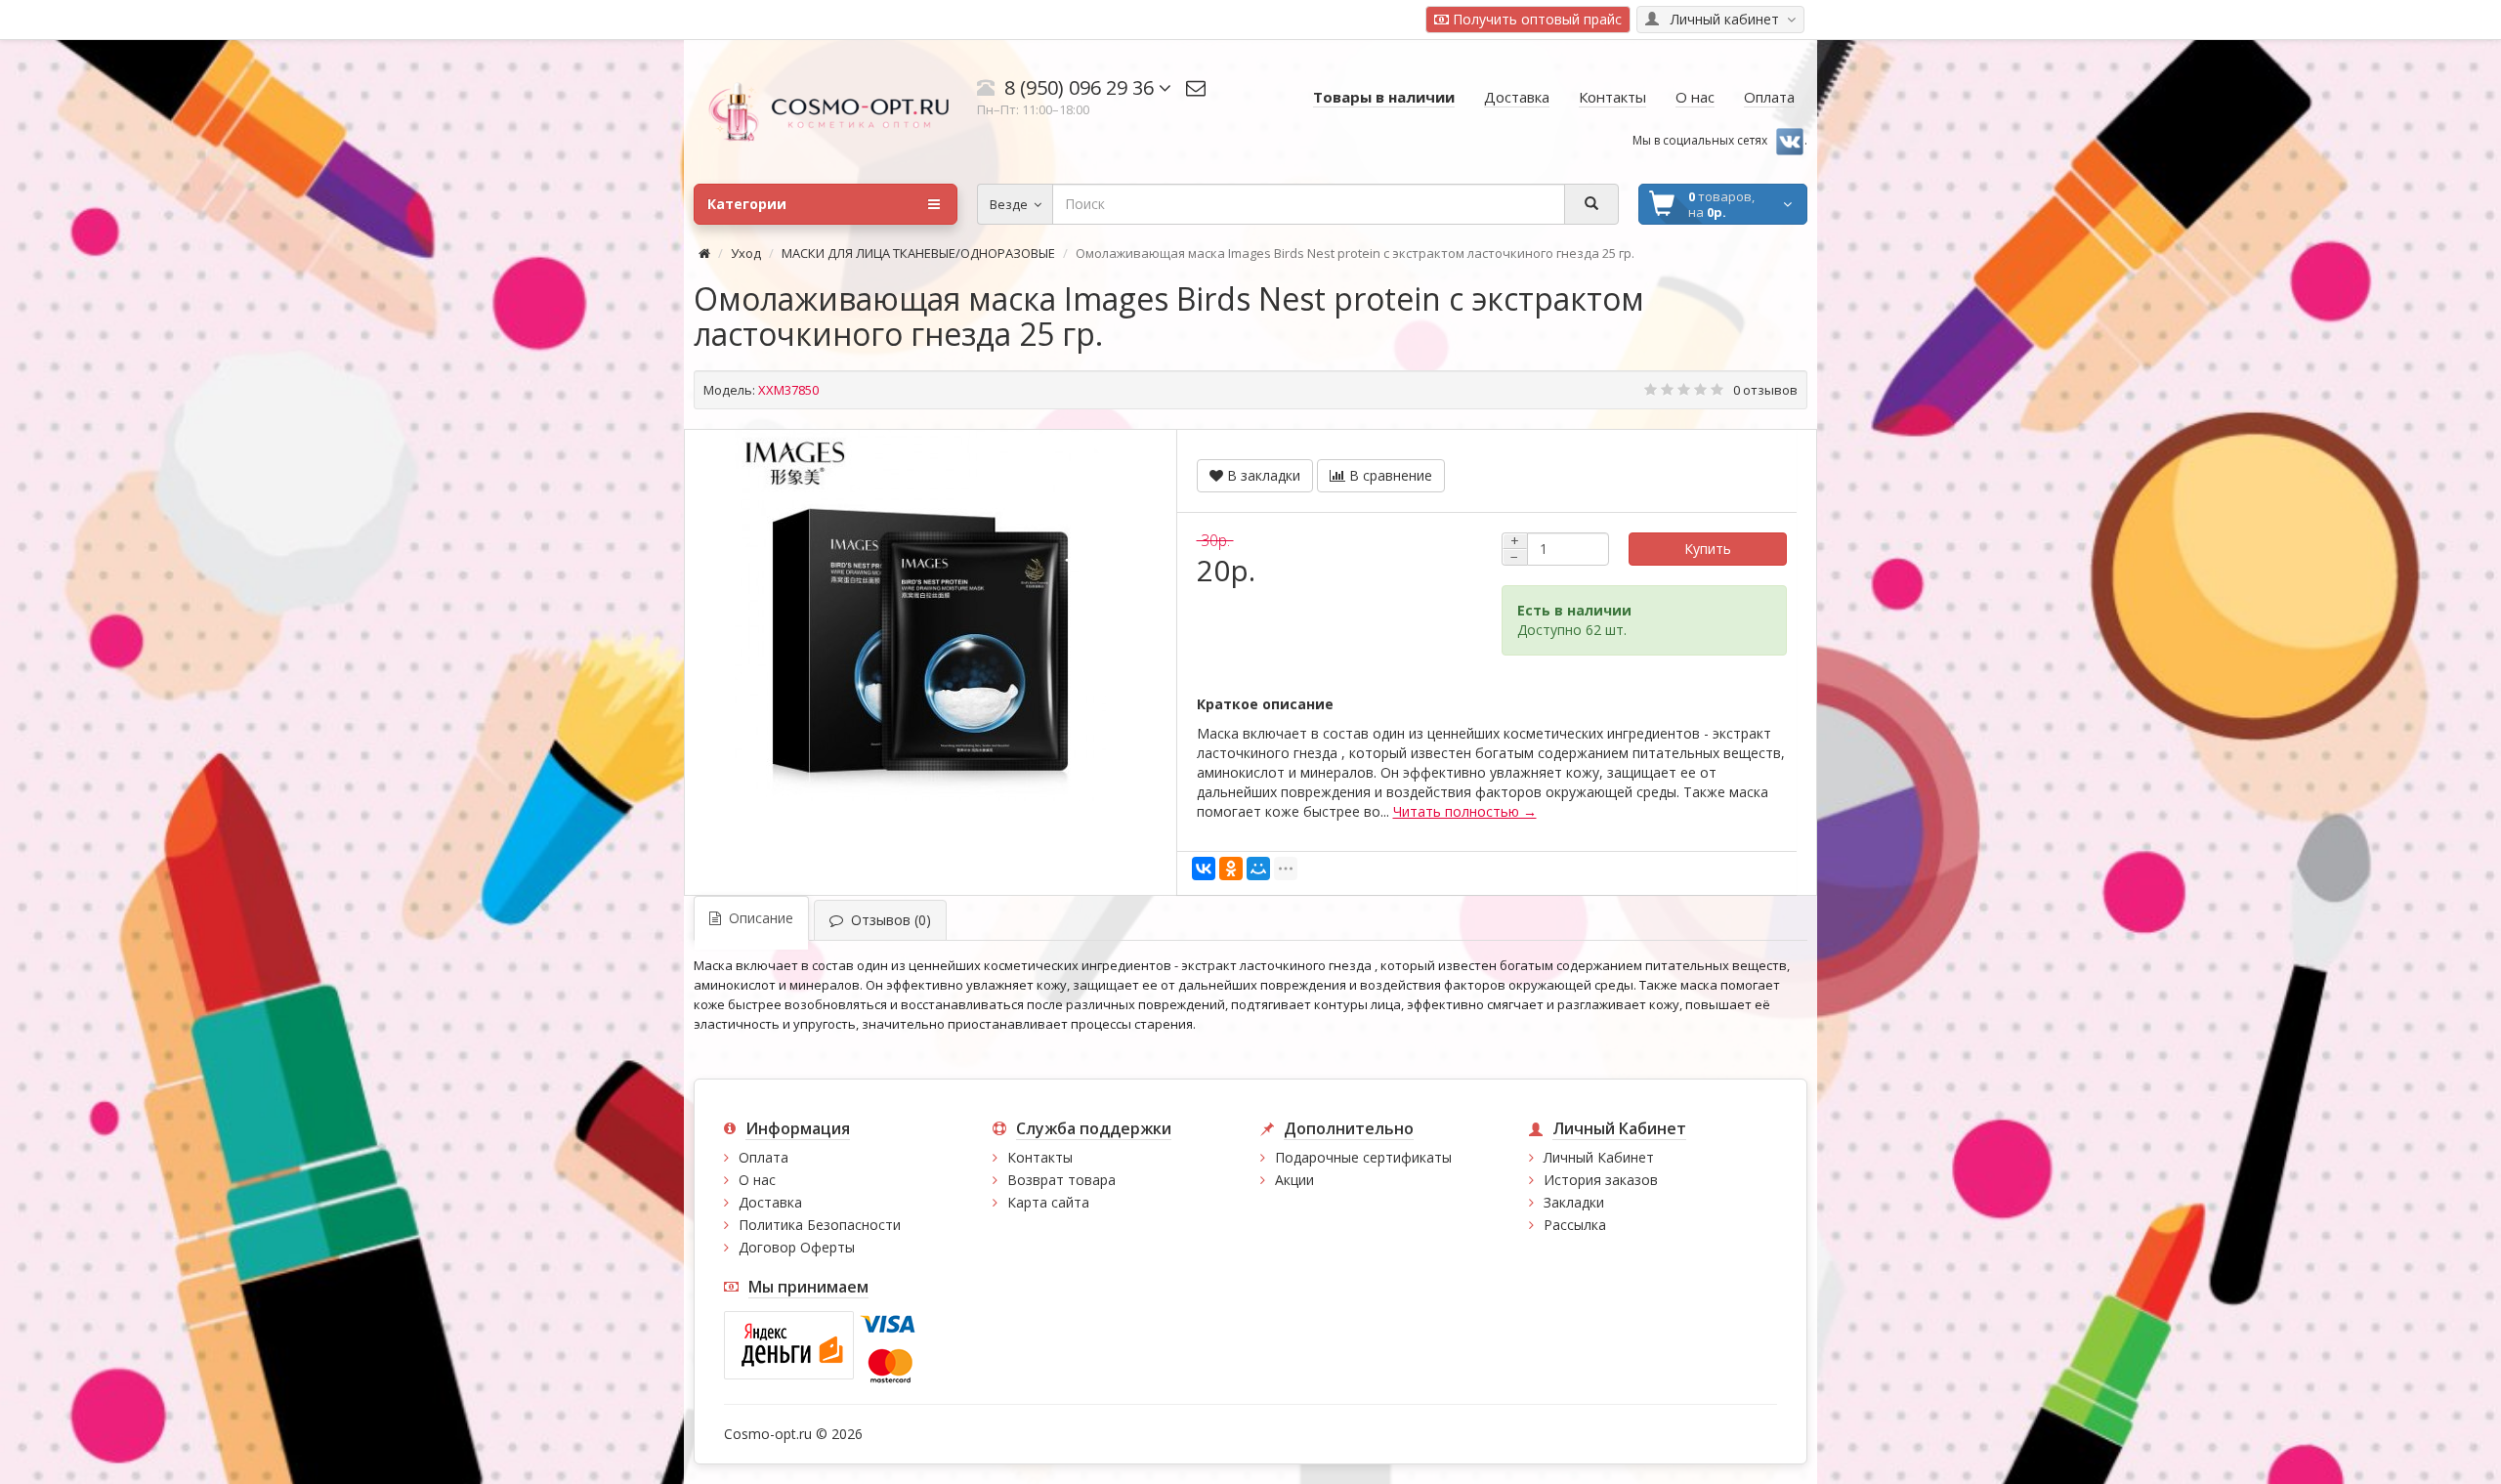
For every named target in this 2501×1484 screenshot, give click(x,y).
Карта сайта (1048, 1202)
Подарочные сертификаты (1363, 1157)
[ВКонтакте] (1204, 869)
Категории (747, 204)
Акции (1294, 1180)
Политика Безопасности (820, 1225)
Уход (746, 253)
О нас (757, 1180)
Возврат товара (1061, 1180)
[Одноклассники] (1231, 869)
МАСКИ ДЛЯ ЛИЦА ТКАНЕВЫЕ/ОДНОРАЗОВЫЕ (918, 253)
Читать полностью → (1465, 811)
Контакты (1040, 1157)
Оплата (763, 1157)
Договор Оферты (797, 1247)
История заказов (1601, 1180)
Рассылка (1575, 1225)
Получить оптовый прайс (1535, 19)
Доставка (770, 1202)
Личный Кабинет (1599, 1157)
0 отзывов (1765, 390)
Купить (1708, 549)
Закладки (1574, 1202)
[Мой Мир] (1258, 869)
